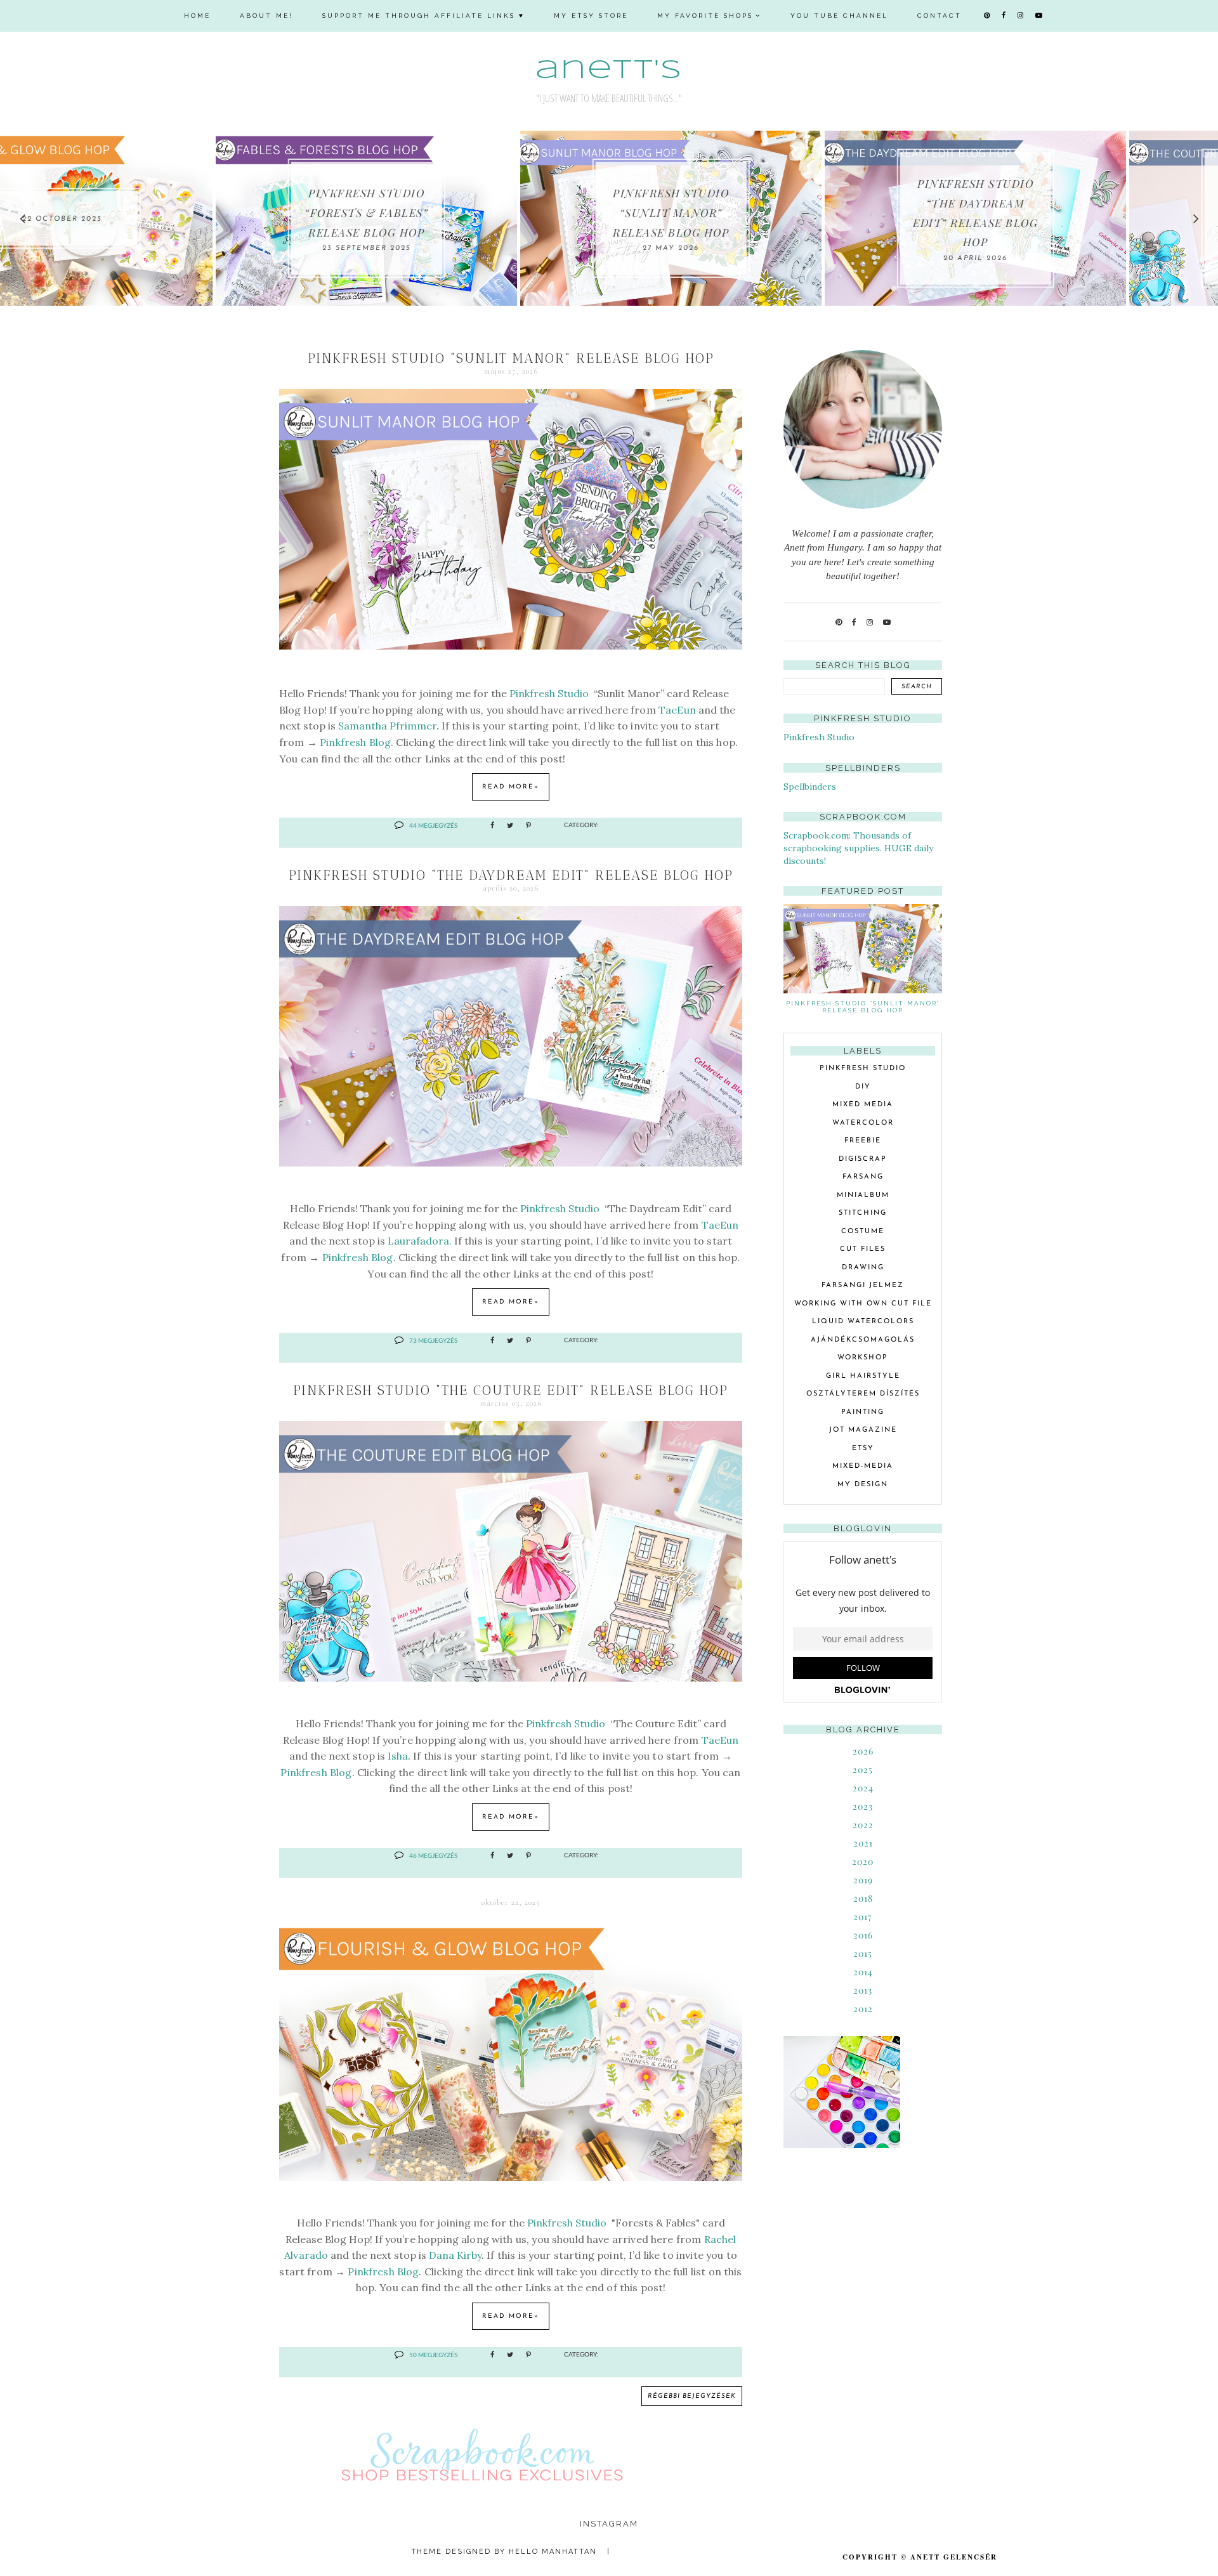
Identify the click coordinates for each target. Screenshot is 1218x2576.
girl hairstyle (863, 1376)
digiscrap (863, 1159)
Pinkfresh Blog (355, 742)
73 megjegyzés (433, 1340)
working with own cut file (863, 1304)
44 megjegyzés (433, 825)
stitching (863, 1213)
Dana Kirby (455, 2255)
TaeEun (677, 710)
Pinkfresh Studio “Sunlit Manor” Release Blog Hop (455, 212)
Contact (940, 16)
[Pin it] (528, 826)
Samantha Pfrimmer (387, 726)
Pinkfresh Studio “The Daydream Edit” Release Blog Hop (511, 875)
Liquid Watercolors (863, 1322)
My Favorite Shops (705, 16)
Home (197, 16)
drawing (863, 1268)
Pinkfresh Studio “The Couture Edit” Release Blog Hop (511, 1390)
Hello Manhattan (553, 2552)
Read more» (511, 787)
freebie (863, 1141)
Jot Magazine (863, 1430)
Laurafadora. (420, 1241)
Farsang (863, 1177)
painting (863, 1412)
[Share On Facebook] (492, 826)
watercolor (863, 1123)
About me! (266, 16)
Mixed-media (863, 1466)
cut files (863, 1249)
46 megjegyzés (433, 1855)
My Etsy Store (591, 16)
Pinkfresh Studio (550, 693)
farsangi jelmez (863, 1285)
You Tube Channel (839, 16)
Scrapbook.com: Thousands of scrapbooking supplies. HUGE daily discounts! (858, 848)
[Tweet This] (510, 826)
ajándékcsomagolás (863, 1340)
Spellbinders (810, 787)
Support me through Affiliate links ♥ (423, 16)
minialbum (863, 1195)
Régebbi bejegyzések (692, 2396)
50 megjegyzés (433, 2355)
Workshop (863, 1358)
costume (863, 1232)
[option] (151, 218)
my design (863, 1485)
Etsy (863, 1448)
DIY (863, 1087)
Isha (398, 1756)
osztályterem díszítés (863, 1394)
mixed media (863, 1105)
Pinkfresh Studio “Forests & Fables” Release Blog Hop (151, 212)
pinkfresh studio (863, 1069)
